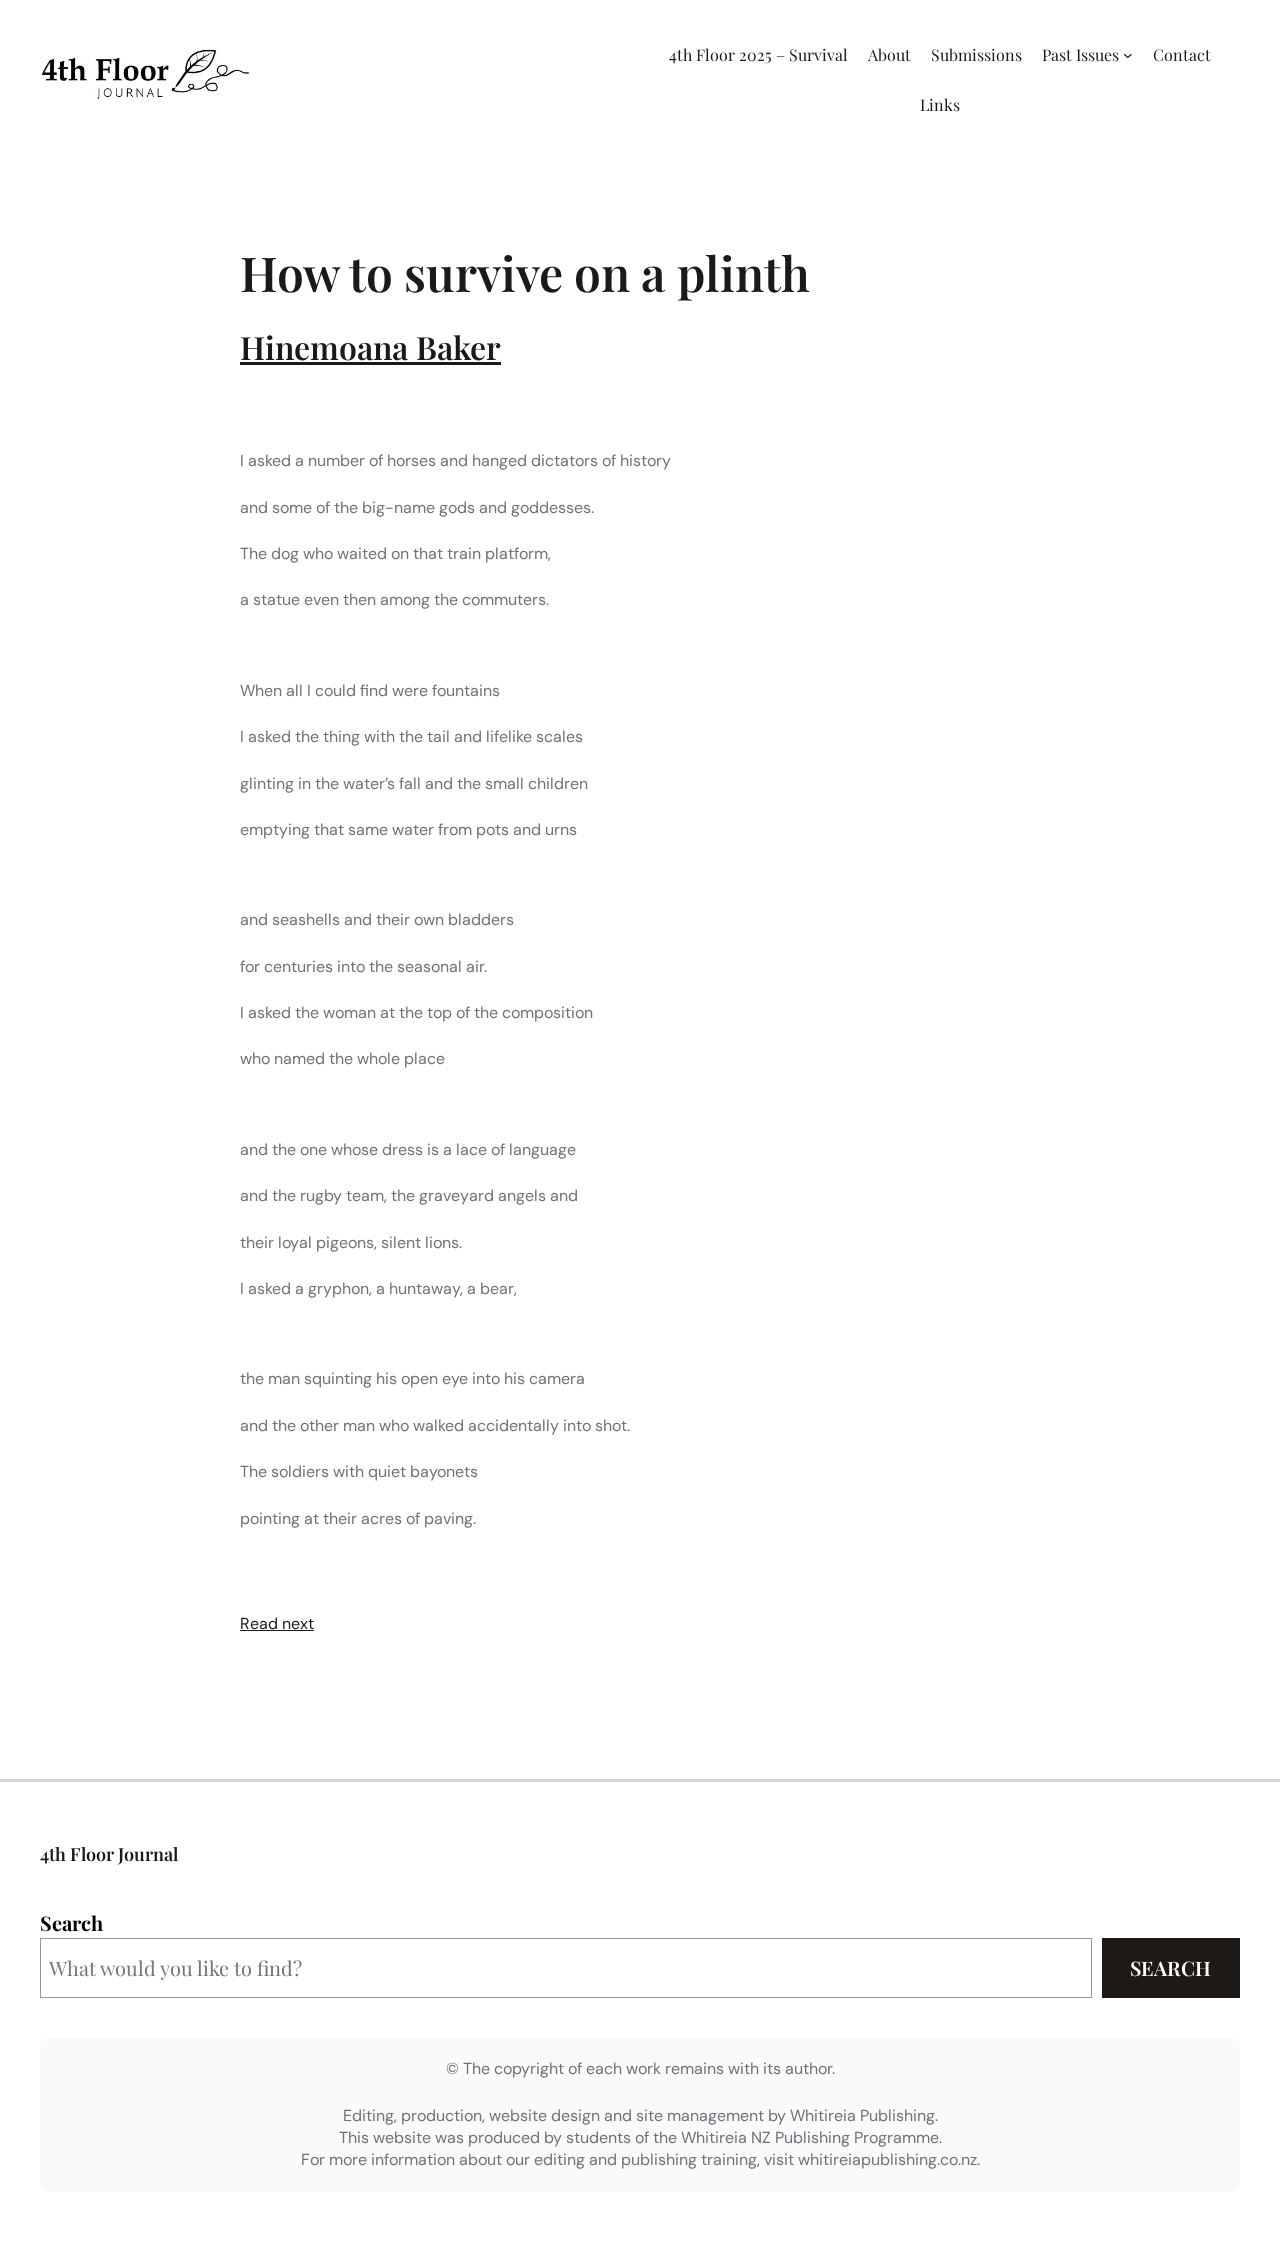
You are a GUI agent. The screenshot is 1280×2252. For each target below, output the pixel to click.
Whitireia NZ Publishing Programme (810, 2137)
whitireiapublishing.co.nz (887, 2159)
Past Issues (1080, 54)
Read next (277, 1623)
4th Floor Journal (109, 1854)
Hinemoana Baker (370, 346)
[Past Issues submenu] (1128, 55)
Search (71, 1922)
